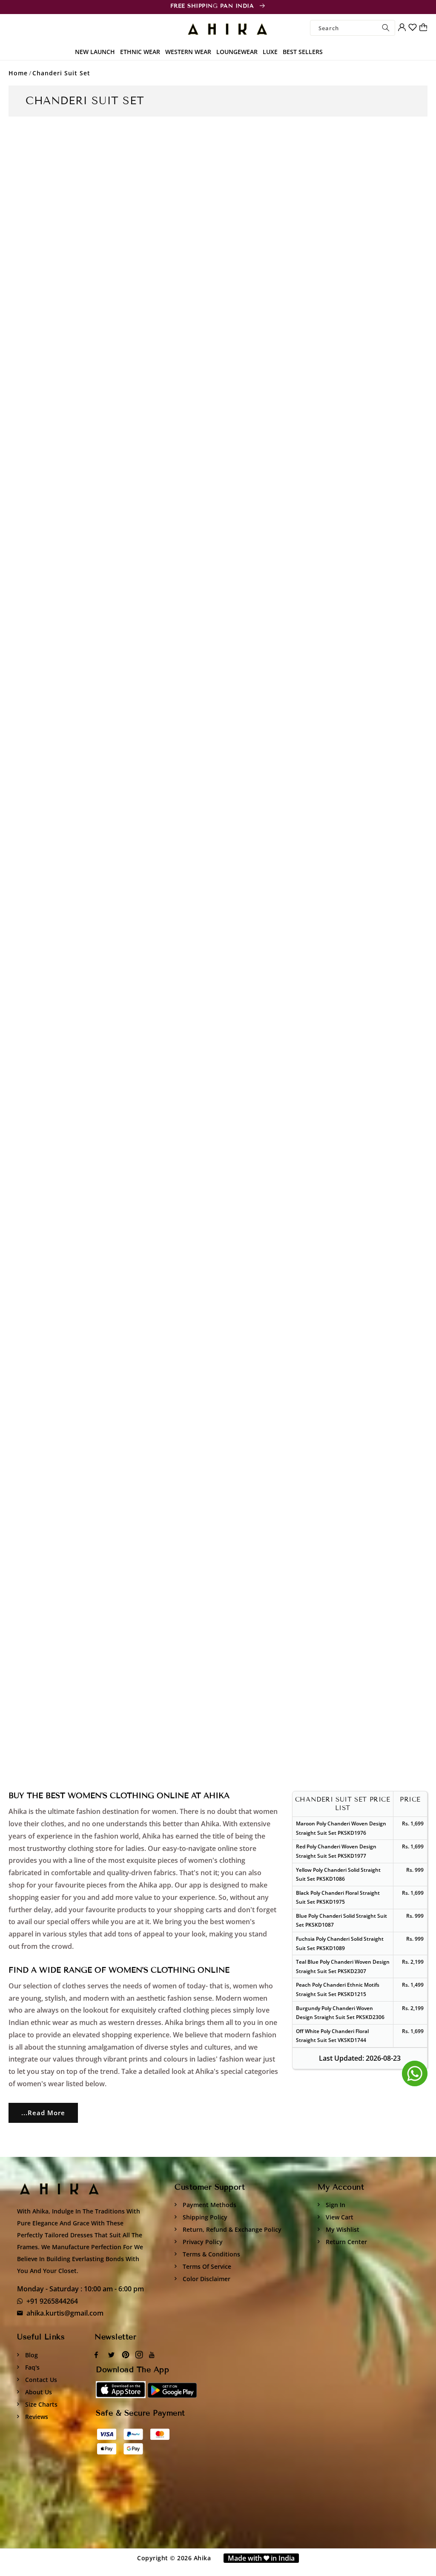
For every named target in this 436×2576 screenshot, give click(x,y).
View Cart (339, 2217)
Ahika (202, 2558)
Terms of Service (206, 2266)
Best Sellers (303, 52)
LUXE (270, 52)
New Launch (95, 52)
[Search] (386, 28)
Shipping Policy (204, 2217)
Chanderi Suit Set (61, 73)
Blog (31, 2355)
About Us (38, 2392)
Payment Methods (209, 2205)
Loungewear (237, 52)
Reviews (36, 2417)
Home (18, 73)
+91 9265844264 (52, 2301)
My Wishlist (342, 2229)
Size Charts (40, 2404)
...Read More (43, 2113)
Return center (346, 2242)
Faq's (32, 2367)
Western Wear (188, 52)
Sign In (335, 2205)
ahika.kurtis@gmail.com (65, 2313)
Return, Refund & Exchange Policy (231, 2229)
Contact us (40, 2380)
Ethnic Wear (140, 52)
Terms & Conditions (211, 2254)
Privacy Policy (202, 2242)
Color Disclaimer (206, 2279)
